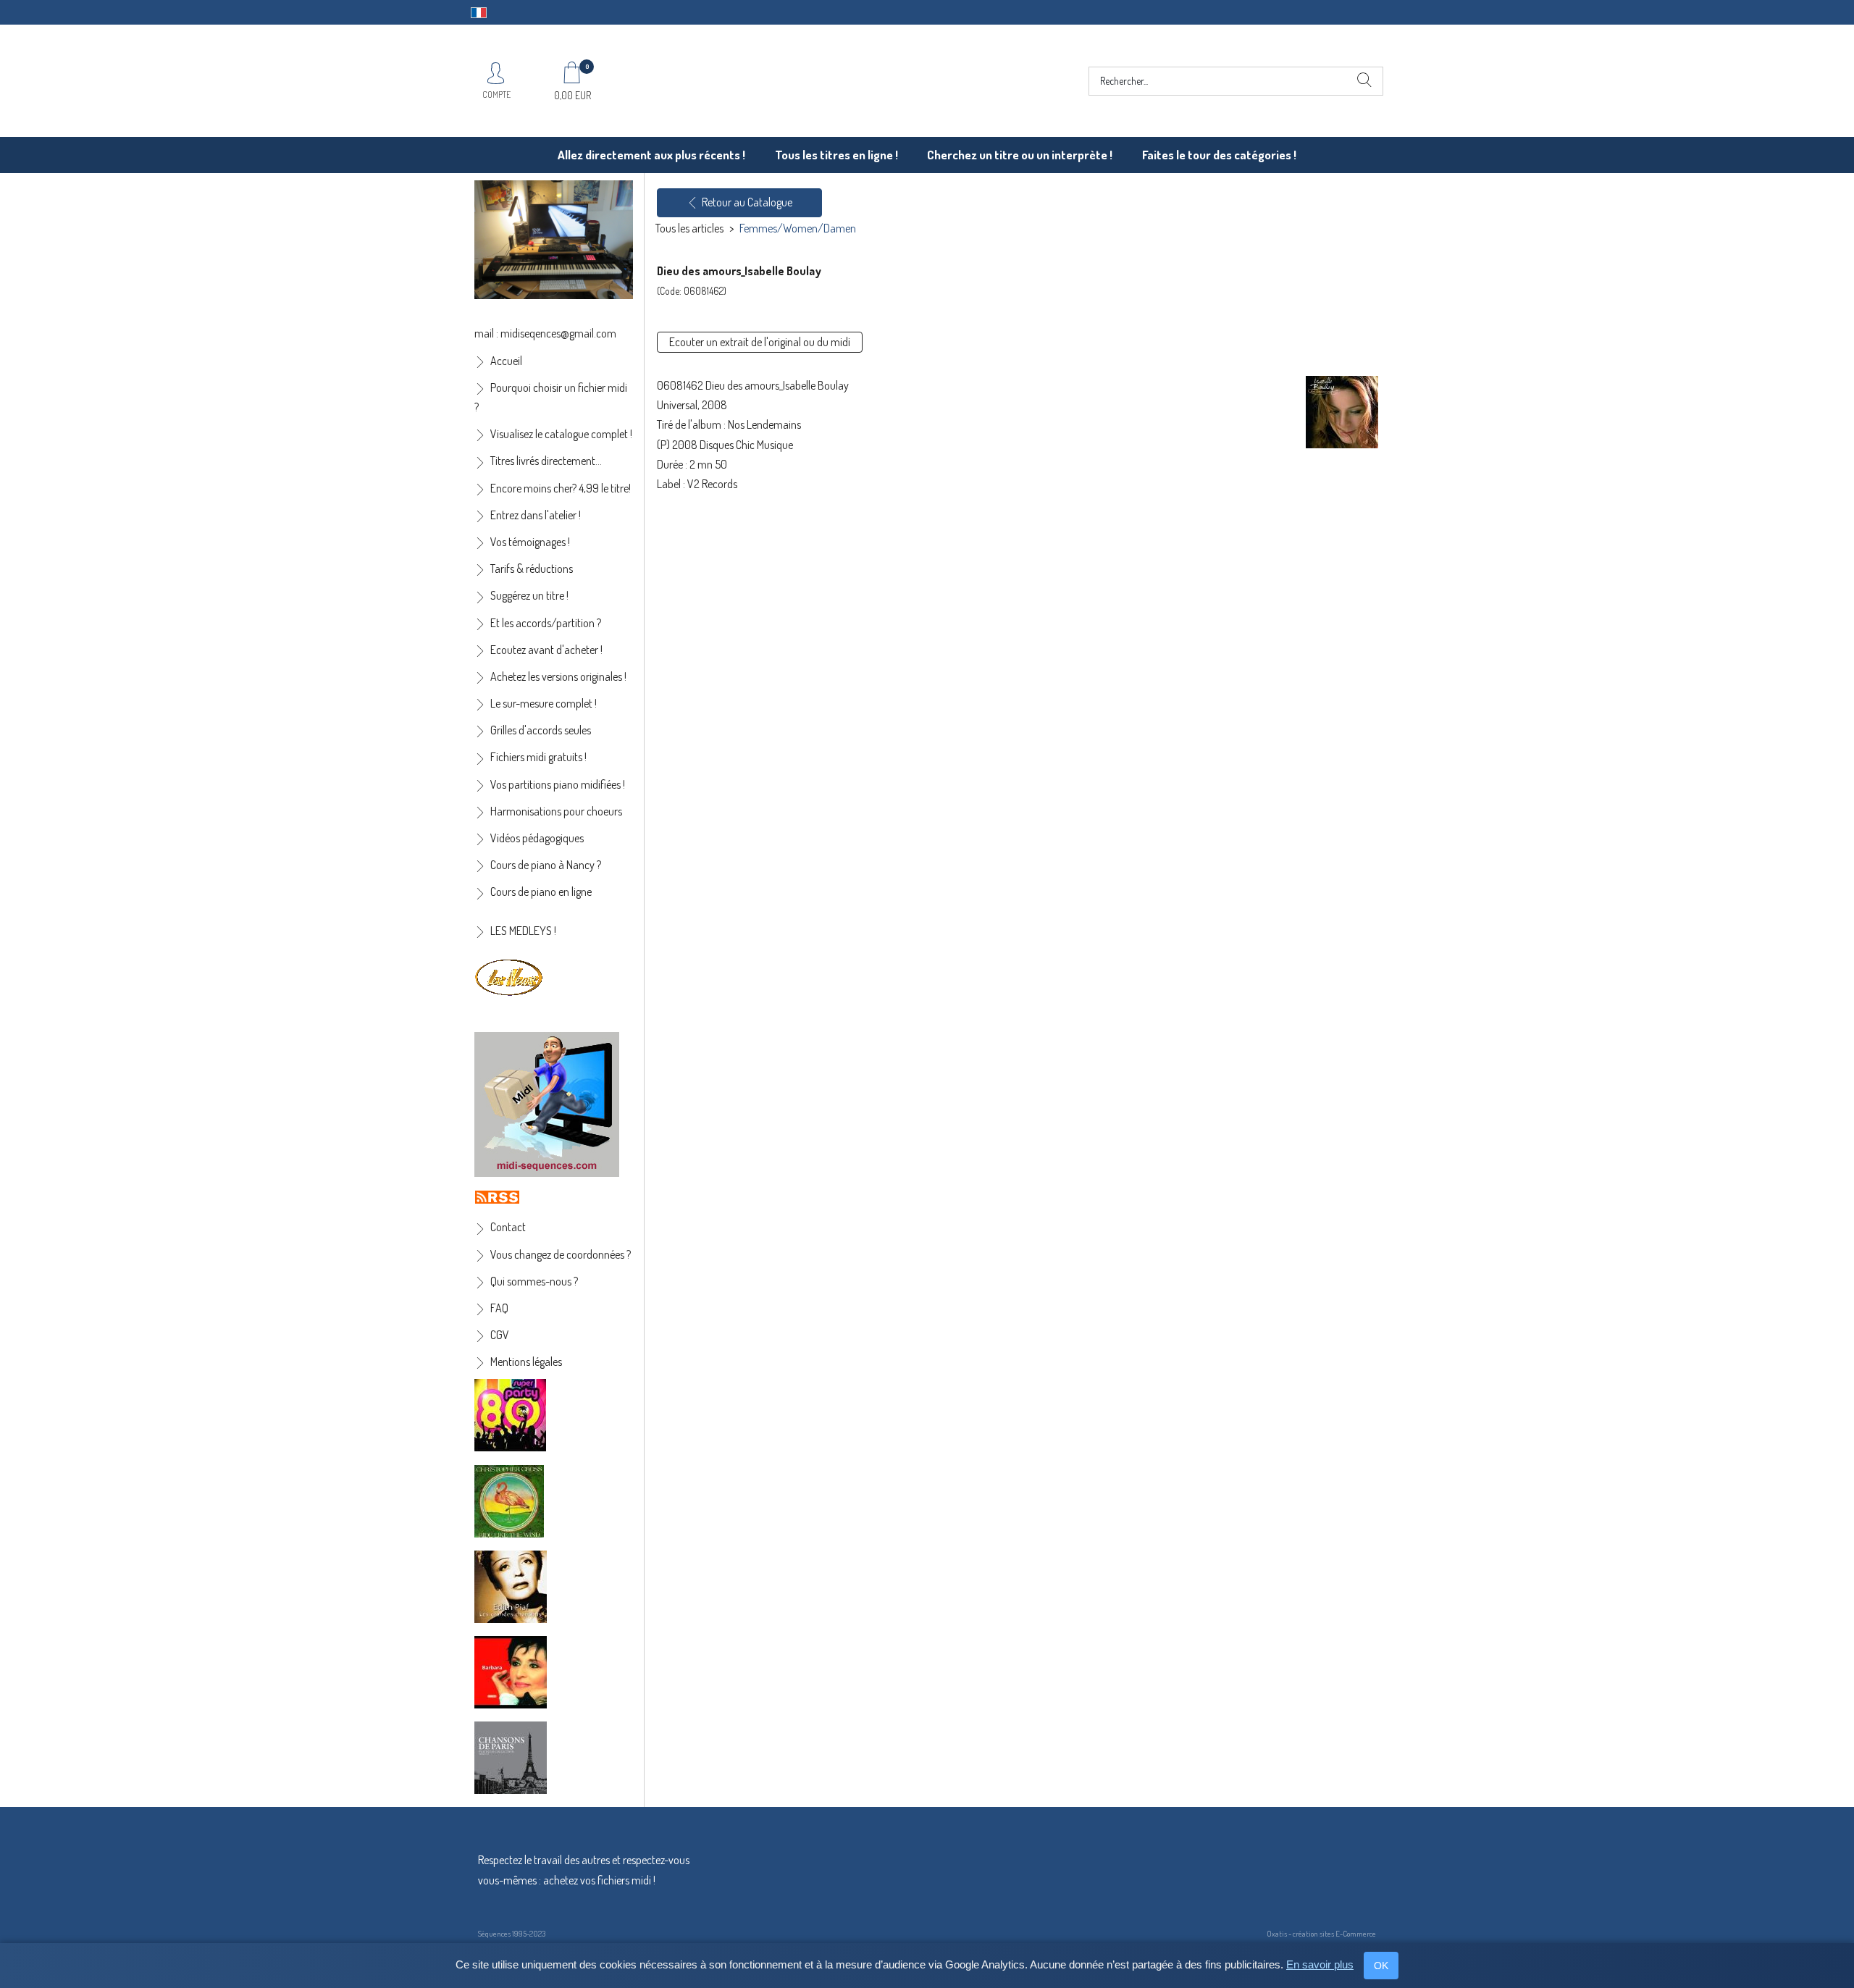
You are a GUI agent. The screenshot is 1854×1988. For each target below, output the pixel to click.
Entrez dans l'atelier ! (536, 515)
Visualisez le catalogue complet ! (561, 434)
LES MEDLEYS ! (523, 931)
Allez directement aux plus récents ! (651, 155)
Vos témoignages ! (530, 542)
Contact (508, 1227)
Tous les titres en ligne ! (836, 155)
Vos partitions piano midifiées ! (558, 784)
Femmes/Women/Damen (798, 228)
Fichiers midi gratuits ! (538, 757)
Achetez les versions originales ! (558, 676)
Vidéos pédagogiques (537, 838)
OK (1381, 1966)
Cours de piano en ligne (541, 892)
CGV (500, 1335)
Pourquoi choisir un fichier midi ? (551, 397)
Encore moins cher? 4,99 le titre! (561, 488)
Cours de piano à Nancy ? (546, 865)
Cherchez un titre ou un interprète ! (1020, 155)
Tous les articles (689, 228)
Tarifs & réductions (532, 569)
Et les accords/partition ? (546, 623)
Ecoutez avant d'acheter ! (546, 650)
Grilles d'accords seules (541, 730)
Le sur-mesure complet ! (544, 703)
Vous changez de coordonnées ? (561, 1254)
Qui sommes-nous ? (534, 1281)
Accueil (506, 361)
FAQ (499, 1308)
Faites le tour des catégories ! (1219, 155)
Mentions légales (526, 1362)
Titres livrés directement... (546, 461)
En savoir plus (1320, 1964)
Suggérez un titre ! (529, 595)
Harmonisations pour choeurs (556, 811)
